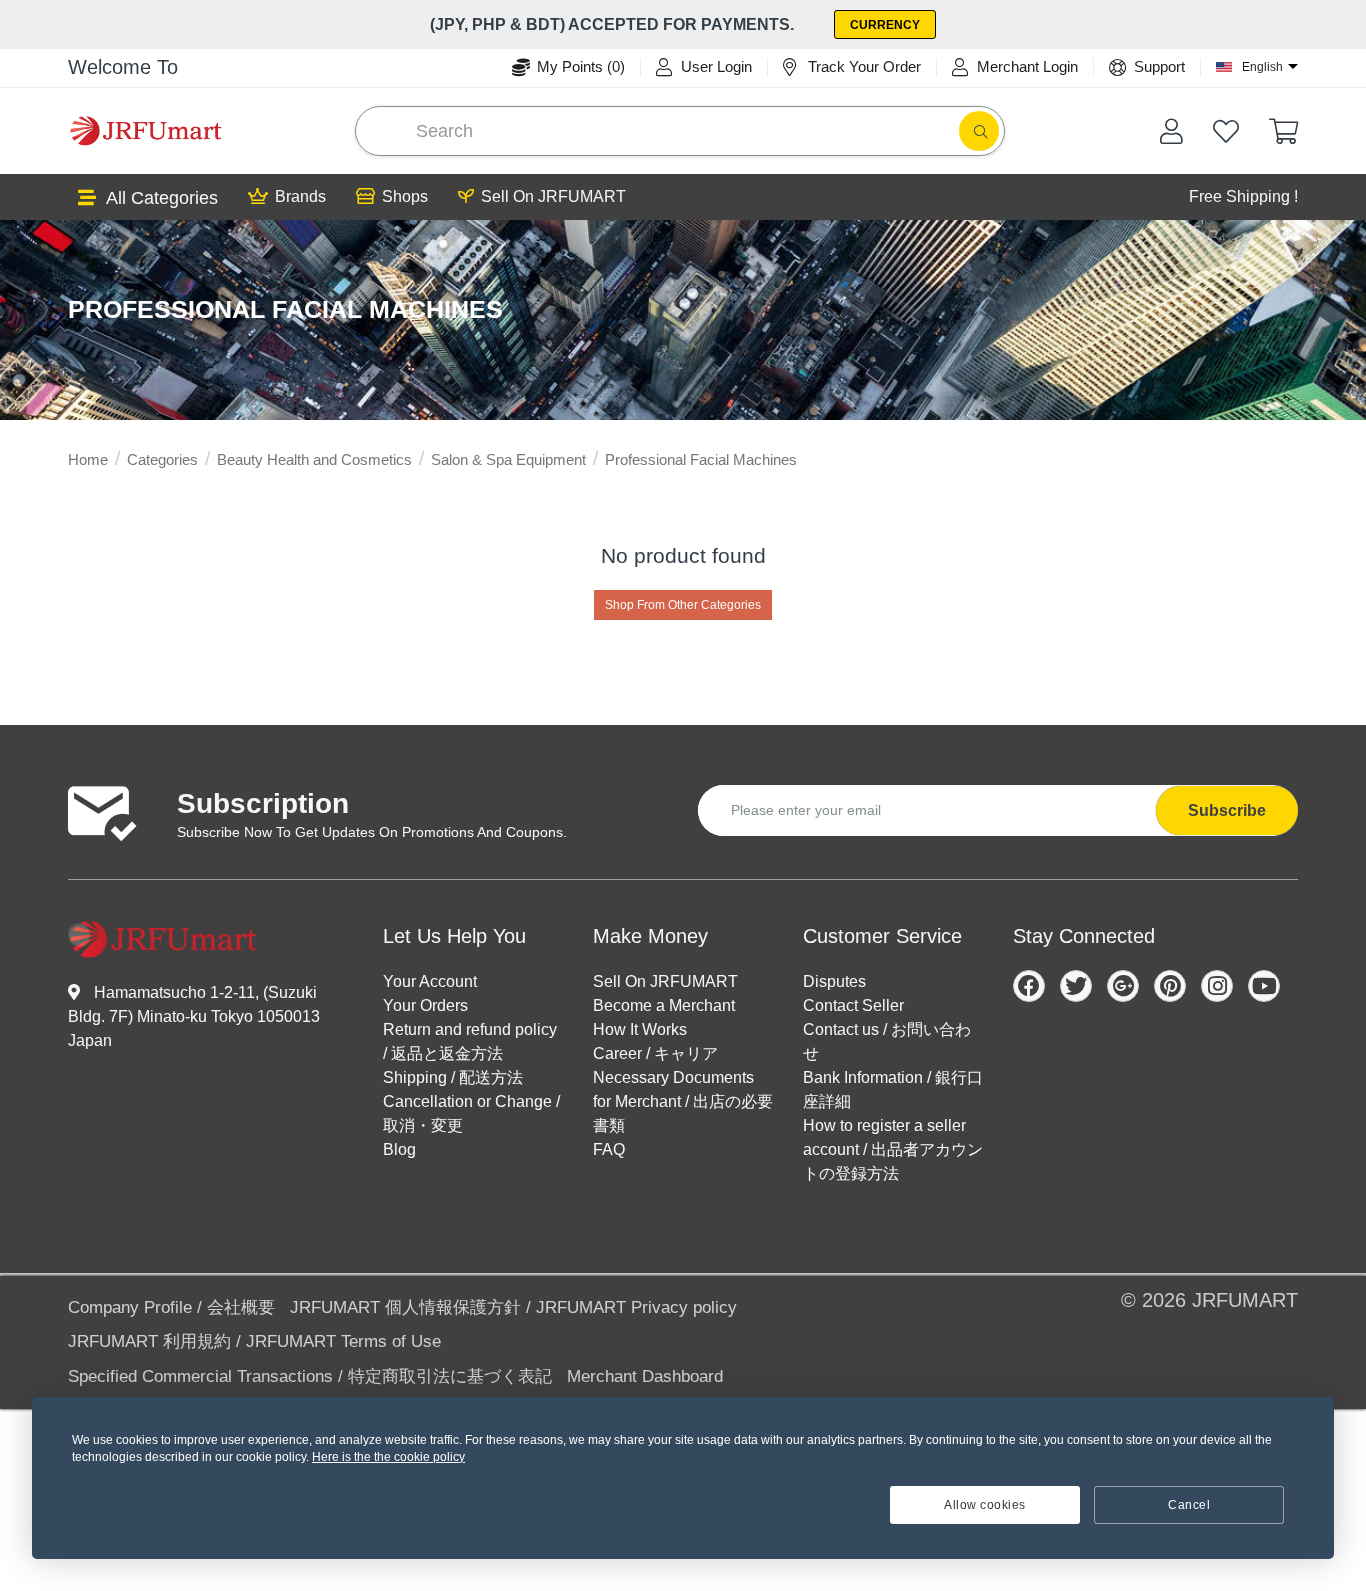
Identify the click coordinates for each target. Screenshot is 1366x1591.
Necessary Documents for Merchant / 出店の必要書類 (683, 1101)
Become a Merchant (664, 1005)
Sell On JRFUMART (553, 196)
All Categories (162, 198)
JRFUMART (1245, 1300)
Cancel (1189, 1505)
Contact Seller (853, 1005)
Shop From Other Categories (683, 605)
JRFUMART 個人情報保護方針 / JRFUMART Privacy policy (513, 1307)
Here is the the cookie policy (388, 1457)
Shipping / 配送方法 (453, 1077)
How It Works (640, 1029)
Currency (885, 25)
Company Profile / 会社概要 (171, 1307)
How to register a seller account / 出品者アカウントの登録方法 (893, 1149)
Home (88, 459)
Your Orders (425, 1005)
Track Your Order (864, 66)
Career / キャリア (655, 1053)
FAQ (609, 1149)
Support (1159, 66)
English (1262, 67)
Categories (162, 459)
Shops (405, 196)
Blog (399, 1149)
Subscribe (1227, 810)
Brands (300, 196)
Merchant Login (1027, 66)
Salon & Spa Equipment (508, 459)
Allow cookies (985, 1505)
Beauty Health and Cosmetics (314, 459)
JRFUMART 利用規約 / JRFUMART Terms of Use (254, 1341)
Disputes (834, 981)
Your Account (430, 981)
